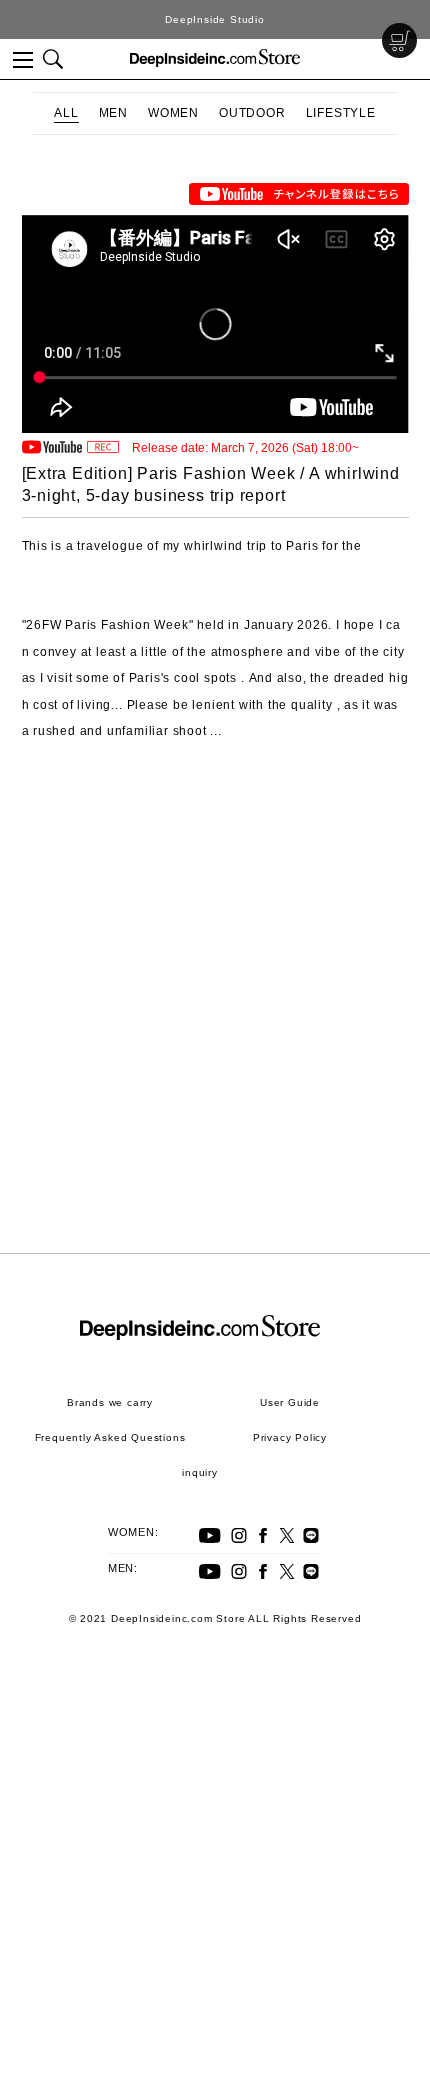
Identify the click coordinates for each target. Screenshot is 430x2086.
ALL (66, 113)
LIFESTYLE (341, 113)
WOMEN (173, 113)
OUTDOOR (252, 113)
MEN (113, 113)
